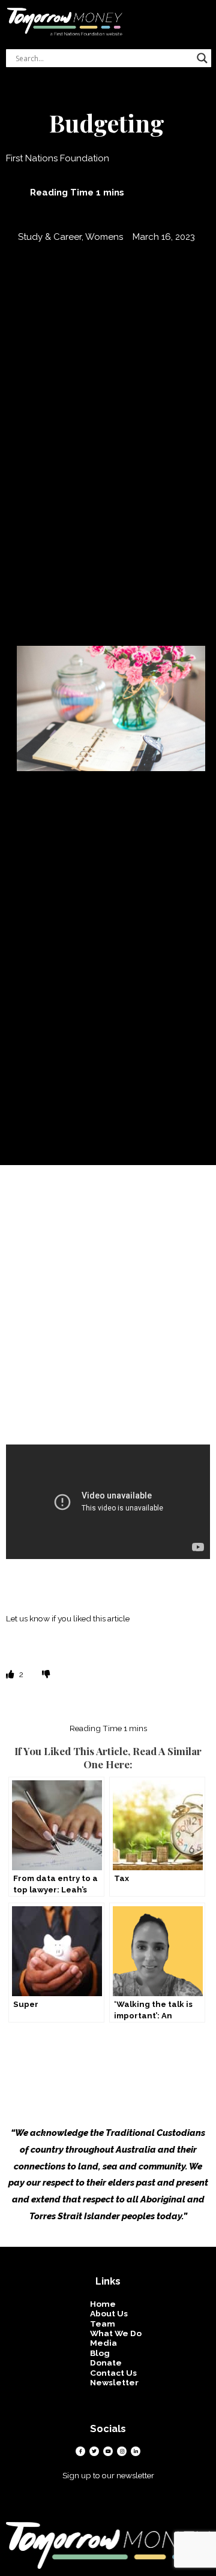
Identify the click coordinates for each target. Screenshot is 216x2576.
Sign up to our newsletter (108, 2475)
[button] (208, 10)
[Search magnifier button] (202, 58)
